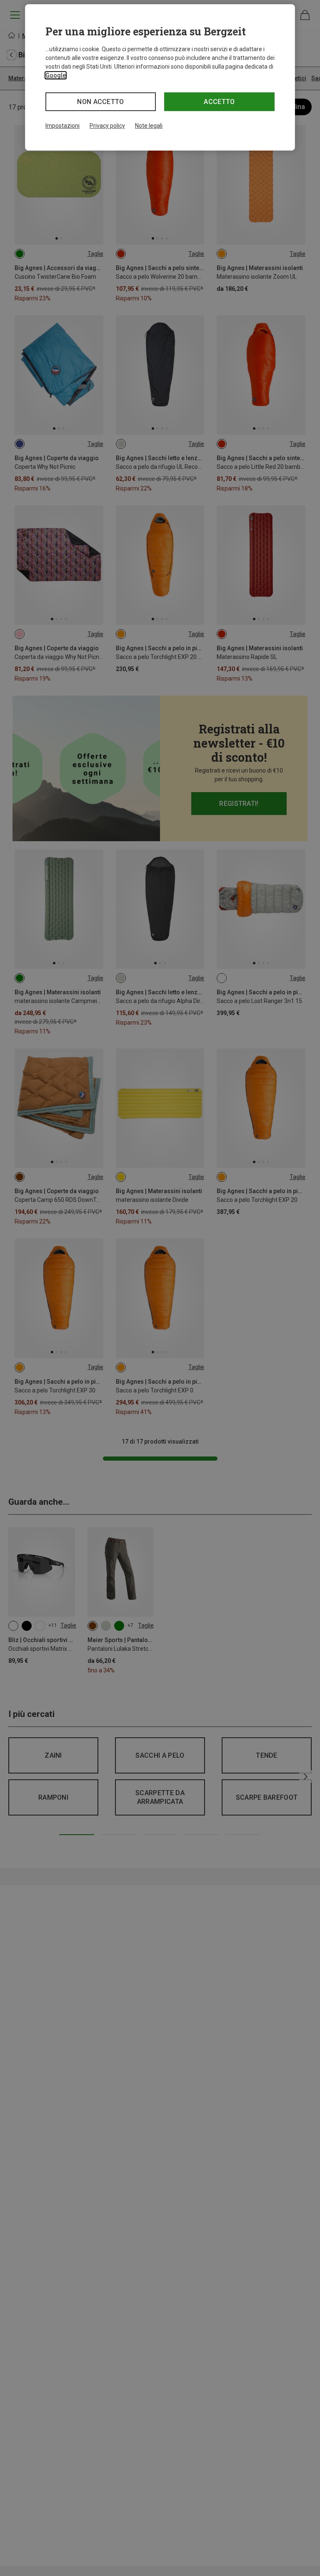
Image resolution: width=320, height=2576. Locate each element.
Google (56, 75)
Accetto (219, 102)
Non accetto (101, 102)
